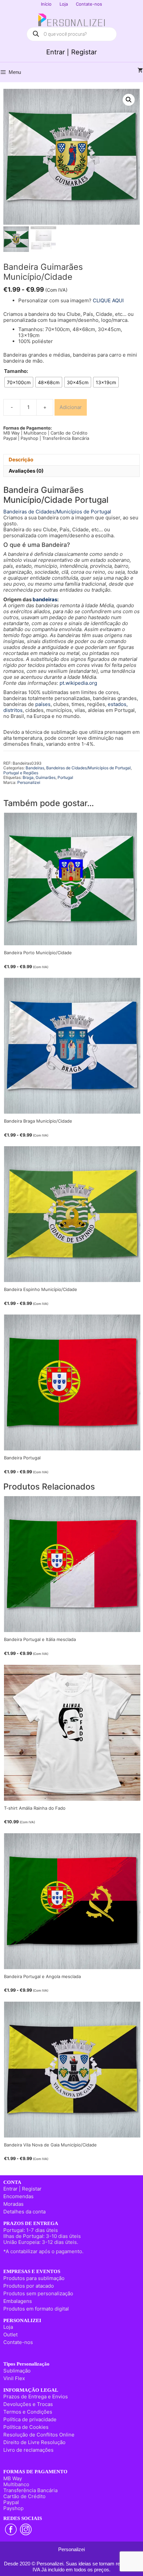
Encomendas (18, 2196)
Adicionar (71, 407)
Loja (64, 4)
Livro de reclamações (28, 2450)
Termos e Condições (28, 2412)
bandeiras (45, 599)
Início (46, 4)
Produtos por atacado (29, 2286)
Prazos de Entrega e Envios (36, 2397)
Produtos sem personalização (38, 2293)
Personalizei (29, 782)
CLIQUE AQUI (108, 300)
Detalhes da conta (24, 2212)
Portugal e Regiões (21, 773)
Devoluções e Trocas (28, 2404)
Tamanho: (16, 371)
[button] (129, 100)
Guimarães (46, 777)
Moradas (13, 2204)
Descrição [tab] (21, 460)
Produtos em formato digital (36, 2309)
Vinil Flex (14, 2378)
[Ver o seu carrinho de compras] (140, 71)
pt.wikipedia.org (78, 683)
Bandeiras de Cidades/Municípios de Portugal (57, 512)
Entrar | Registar (71, 52)
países (43, 704)
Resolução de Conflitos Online (39, 2435)
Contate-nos (89, 4)
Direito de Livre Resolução (34, 2442)
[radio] (19, 382)
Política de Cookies (26, 2427)
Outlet (10, 2335)
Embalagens (18, 2301)
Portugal (65, 777)
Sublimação (17, 2371)
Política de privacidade (30, 2419)
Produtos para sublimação (34, 2278)
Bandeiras (35, 768)
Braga (28, 777)
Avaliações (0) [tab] (26, 471)
